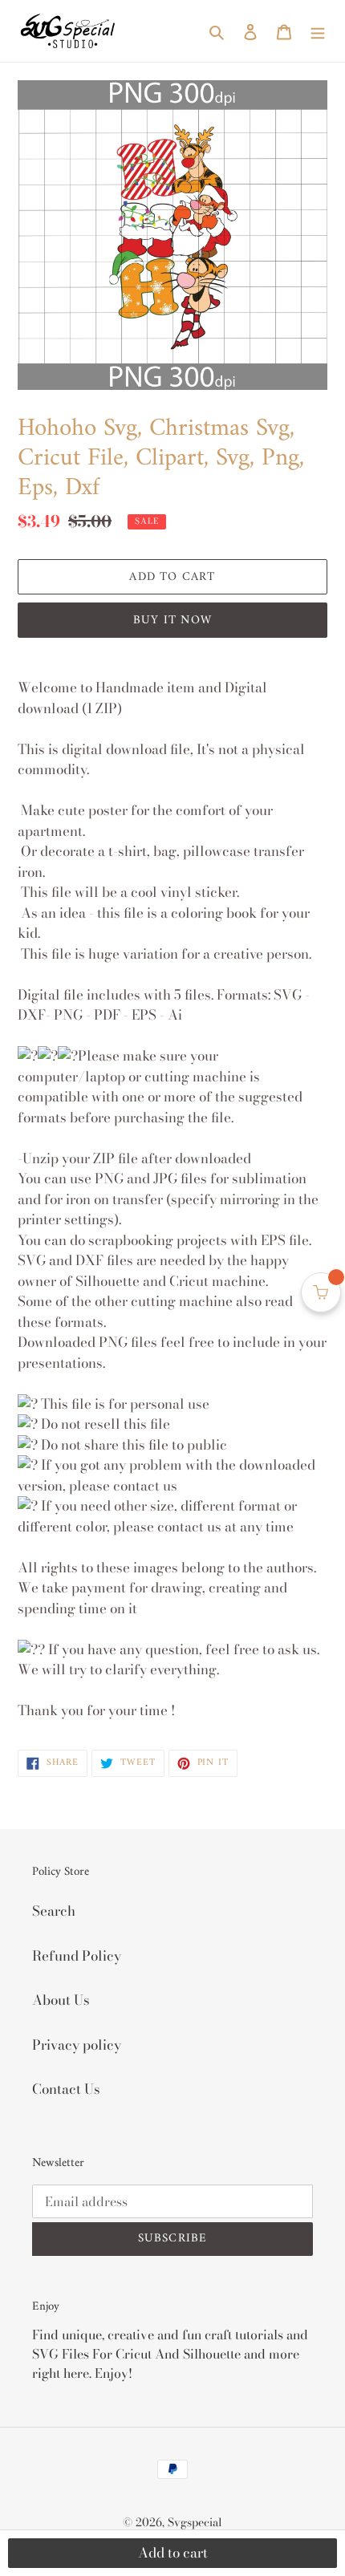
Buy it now (172, 621)
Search (54, 1911)
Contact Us (66, 2089)
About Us (61, 2000)
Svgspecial (195, 2522)
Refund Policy (77, 1956)
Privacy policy (77, 2045)
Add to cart (173, 2553)
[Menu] (318, 31)
